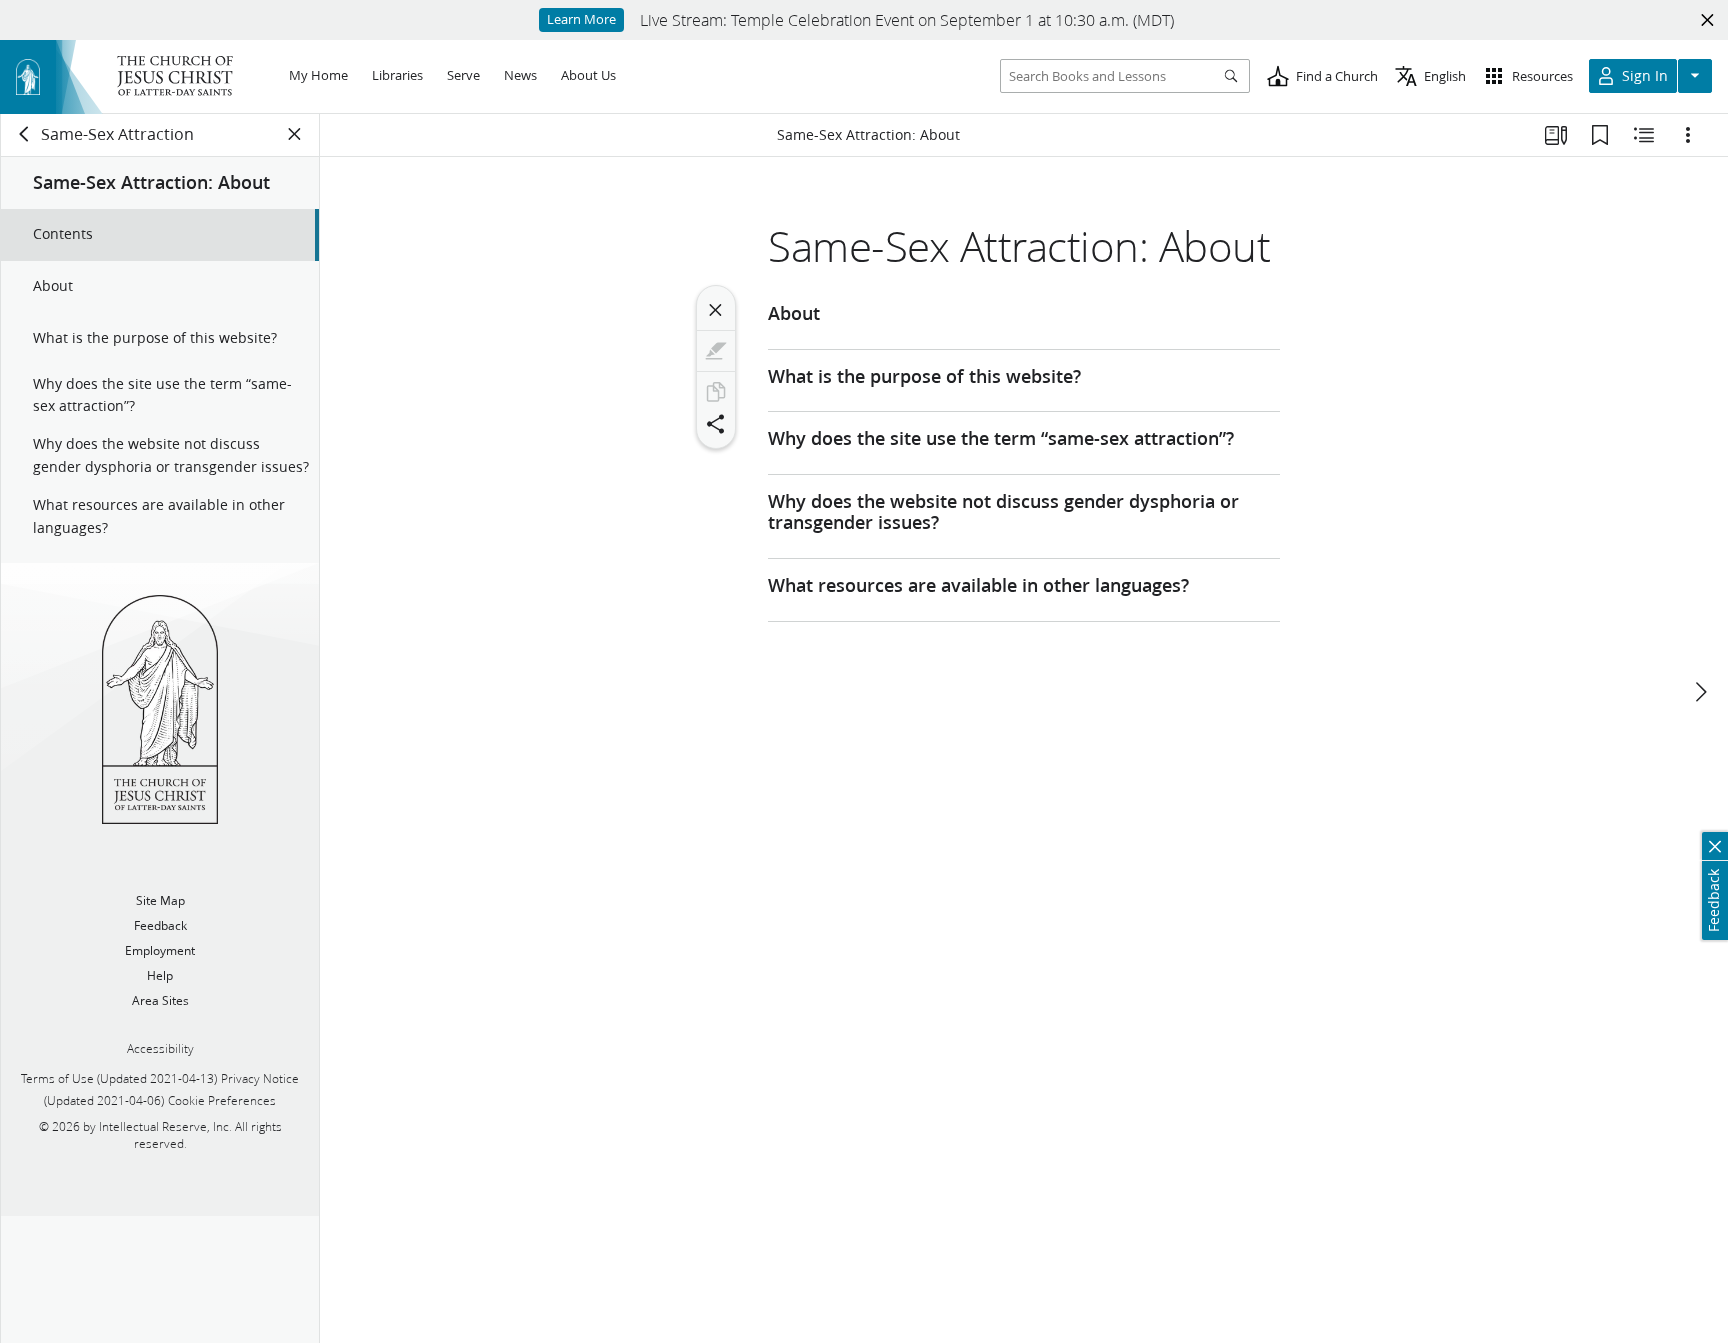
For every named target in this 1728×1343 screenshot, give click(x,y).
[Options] (1688, 135)
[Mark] (716, 351)
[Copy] (716, 392)
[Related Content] (1644, 135)
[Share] (716, 424)
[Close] (716, 310)
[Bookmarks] (1600, 135)
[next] (1700, 692)
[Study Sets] (1556, 135)
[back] (25, 134)
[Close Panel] (295, 134)
